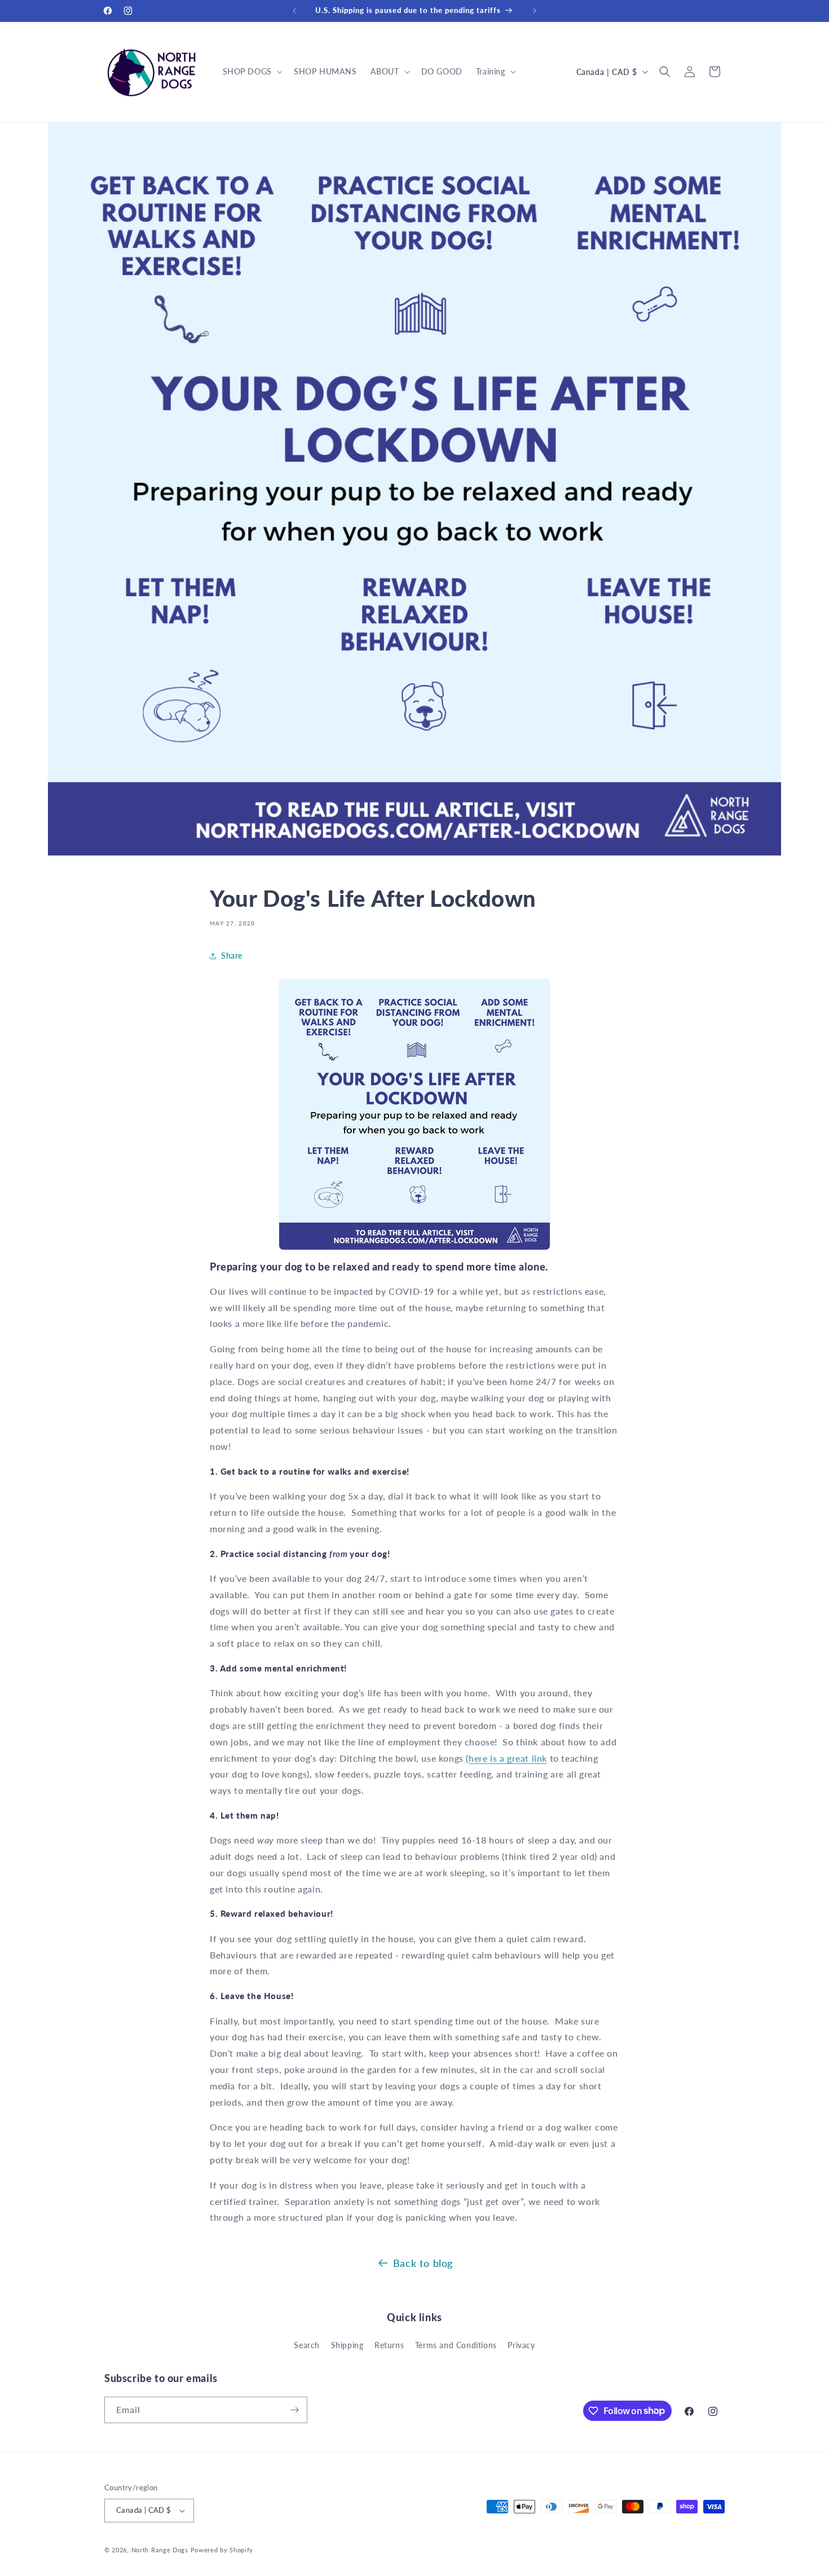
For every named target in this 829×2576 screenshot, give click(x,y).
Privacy (521, 2345)
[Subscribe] (294, 2410)
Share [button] (232, 956)
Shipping (347, 2345)
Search (307, 2345)
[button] (252, 72)
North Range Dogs (160, 2550)
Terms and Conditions (456, 2345)
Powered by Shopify (222, 2550)
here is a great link (508, 1758)
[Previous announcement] (294, 11)
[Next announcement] (535, 11)
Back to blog (423, 2263)
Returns (389, 2345)
